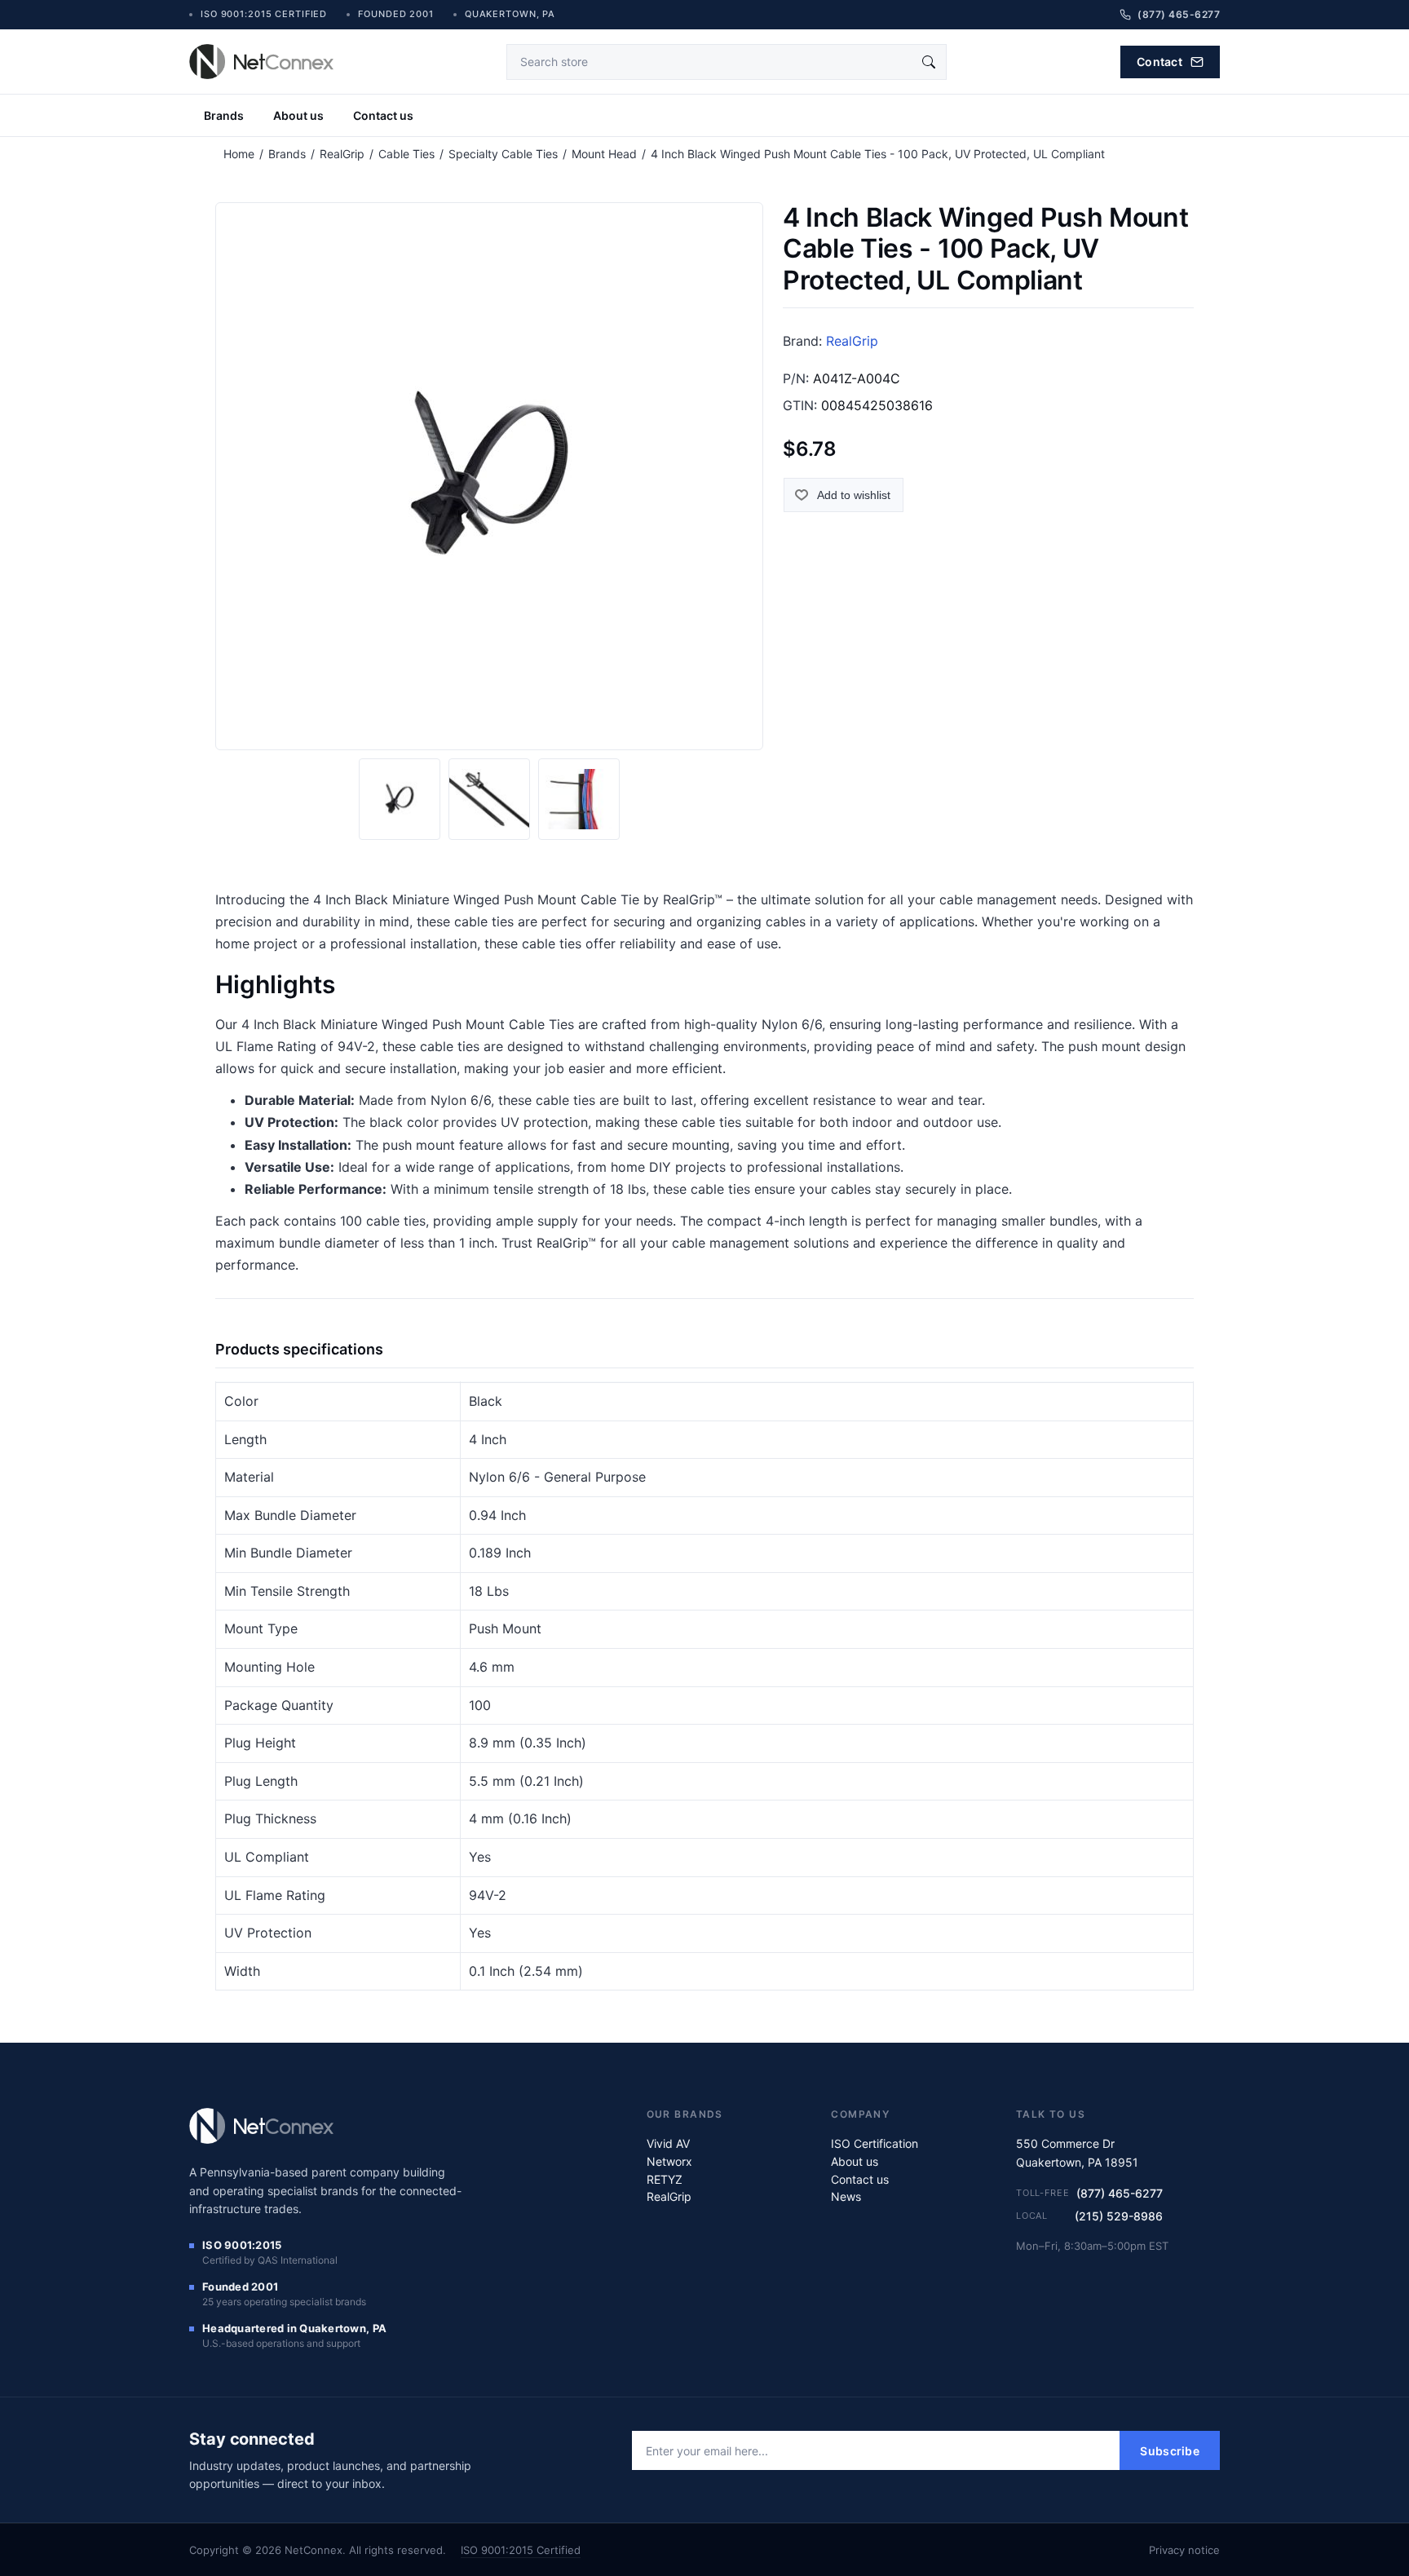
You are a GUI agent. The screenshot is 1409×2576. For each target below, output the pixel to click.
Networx (669, 2161)
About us (298, 115)
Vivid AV (668, 2143)
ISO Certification (875, 2143)
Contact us (383, 115)
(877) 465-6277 (1120, 2193)
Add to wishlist (854, 495)
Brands (224, 115)
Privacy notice (1184, 2550)
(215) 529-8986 (1119, 2216)
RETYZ (665, 2179)
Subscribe (1170, 2451)
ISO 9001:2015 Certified (521, 2550)
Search (929, 62)
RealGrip (852, 341)
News (846, 2196)
